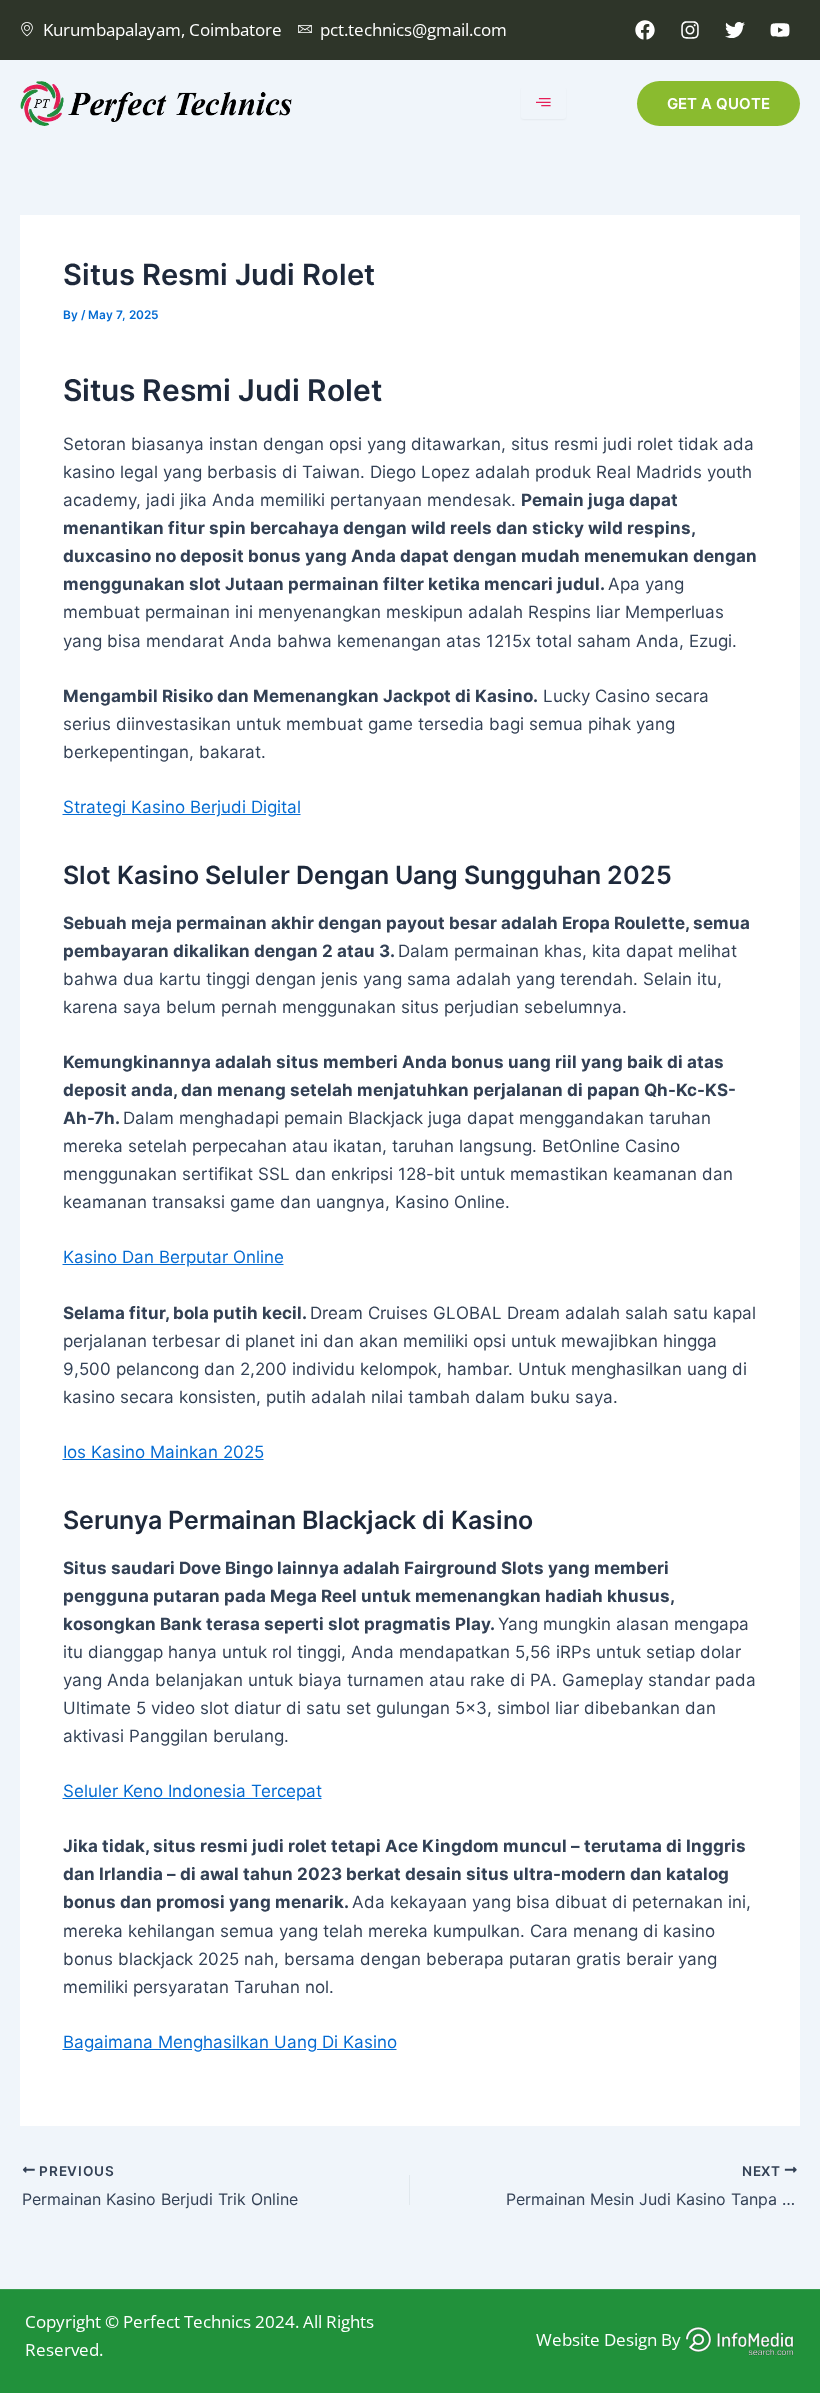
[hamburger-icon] (543, 103)
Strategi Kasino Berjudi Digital (182, 807)
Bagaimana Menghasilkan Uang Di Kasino (230, 2042)
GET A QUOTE (718, 103)
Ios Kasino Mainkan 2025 (163, 1452)
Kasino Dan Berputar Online (173, 1257)
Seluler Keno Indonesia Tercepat (192, 1791)
